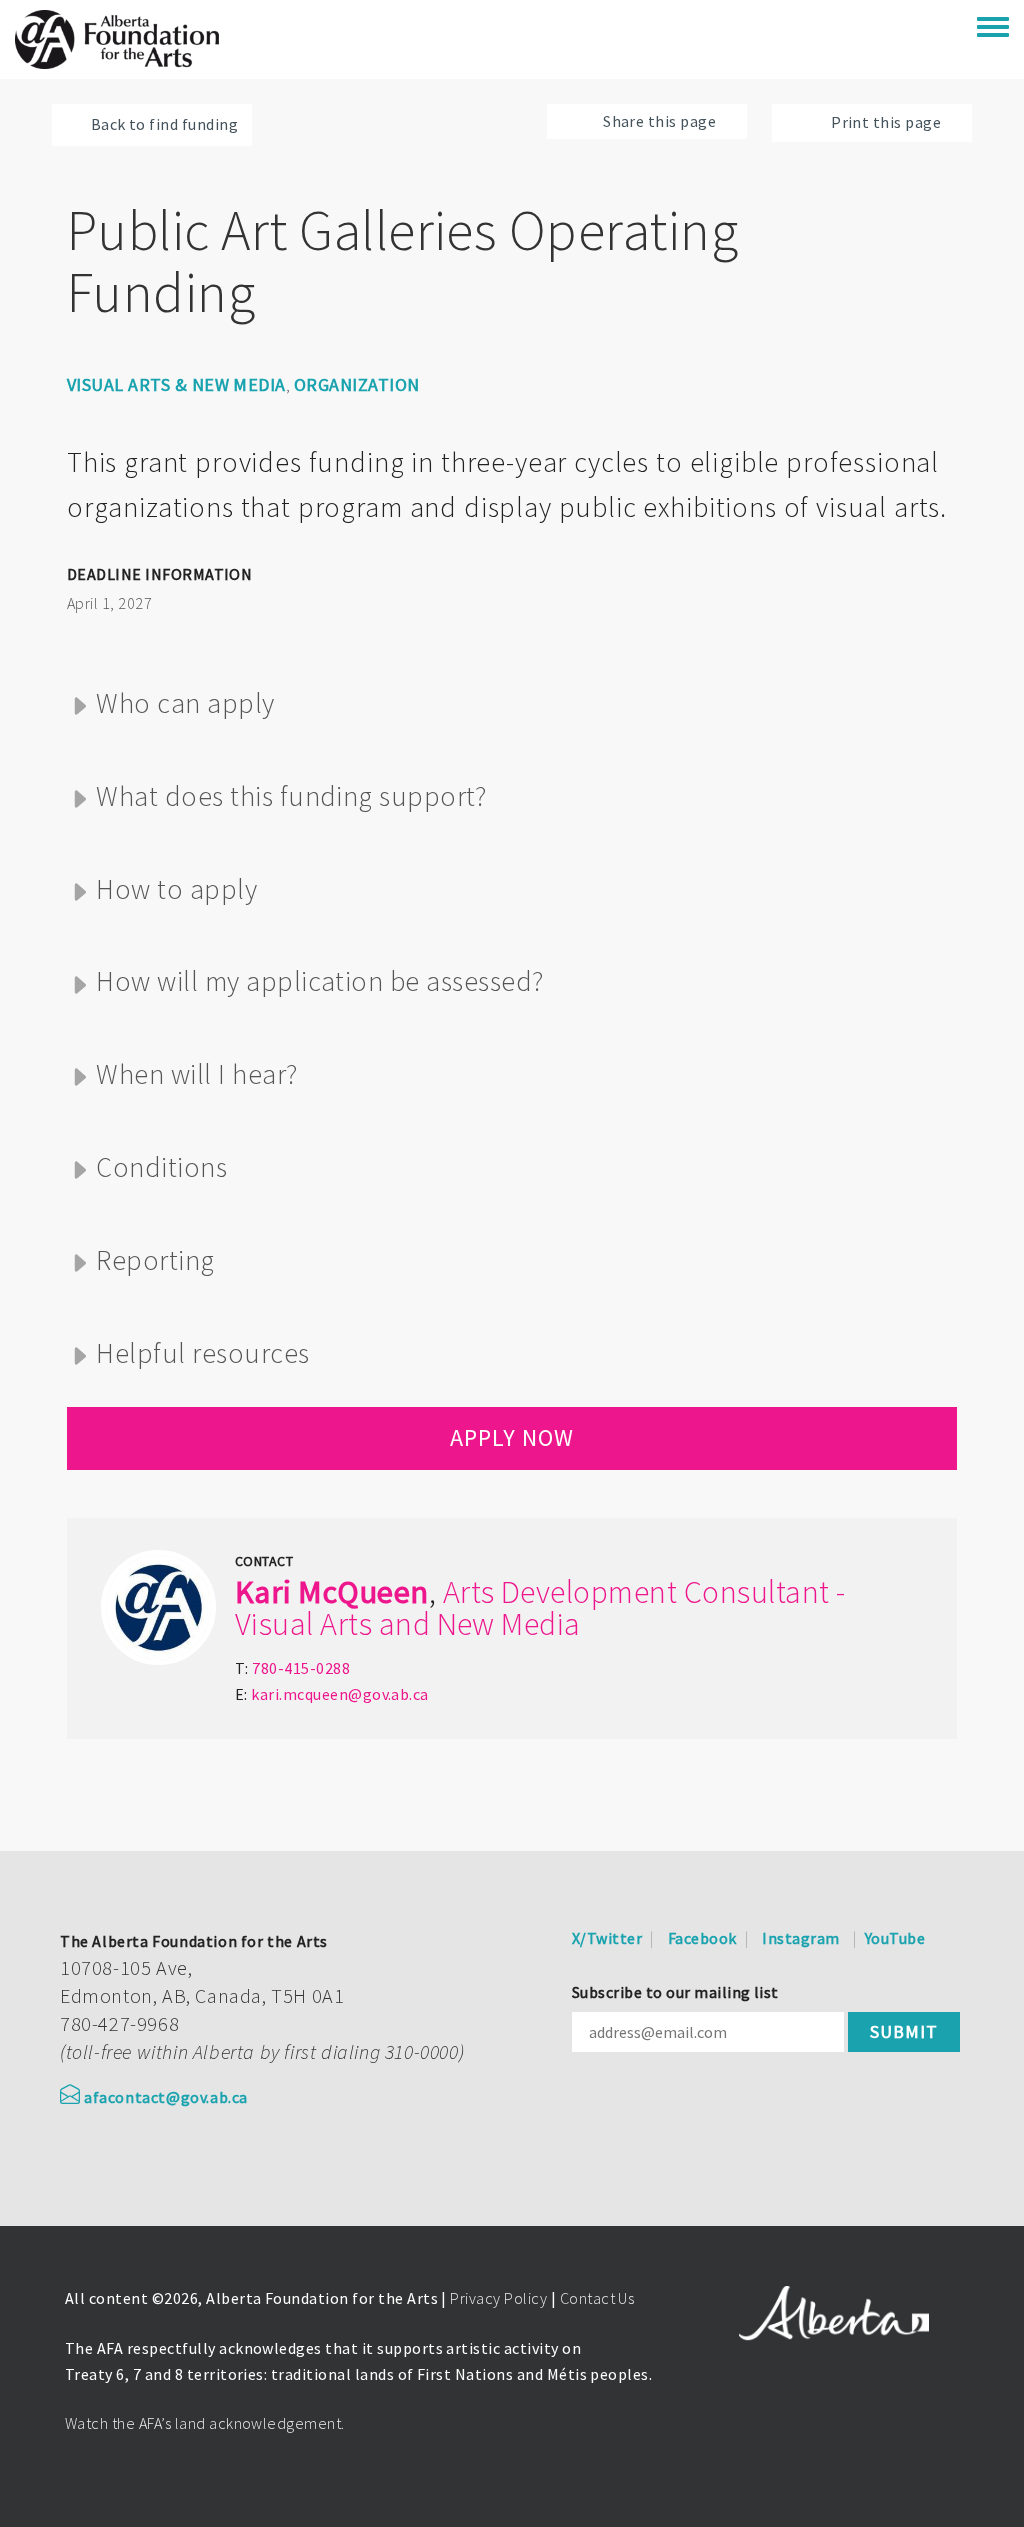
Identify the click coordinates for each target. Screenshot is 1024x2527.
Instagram (800, 1938)
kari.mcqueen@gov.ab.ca (340, 1694)
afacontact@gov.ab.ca (166, 2097)
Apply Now (512, 1437)
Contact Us (597, 2298)
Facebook (702, 1938)
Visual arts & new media (176, 384)
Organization (357, 384)
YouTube (895, 1938)
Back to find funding (165, 124)
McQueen (363, 1592)
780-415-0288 (301, 1668)
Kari (263, 1592)
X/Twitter (607, 1938)
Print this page (886, 122)
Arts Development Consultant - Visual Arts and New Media (540, 1608)
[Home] (117, 39)
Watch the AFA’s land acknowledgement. (205, 2423)
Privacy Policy (498, 2298)
